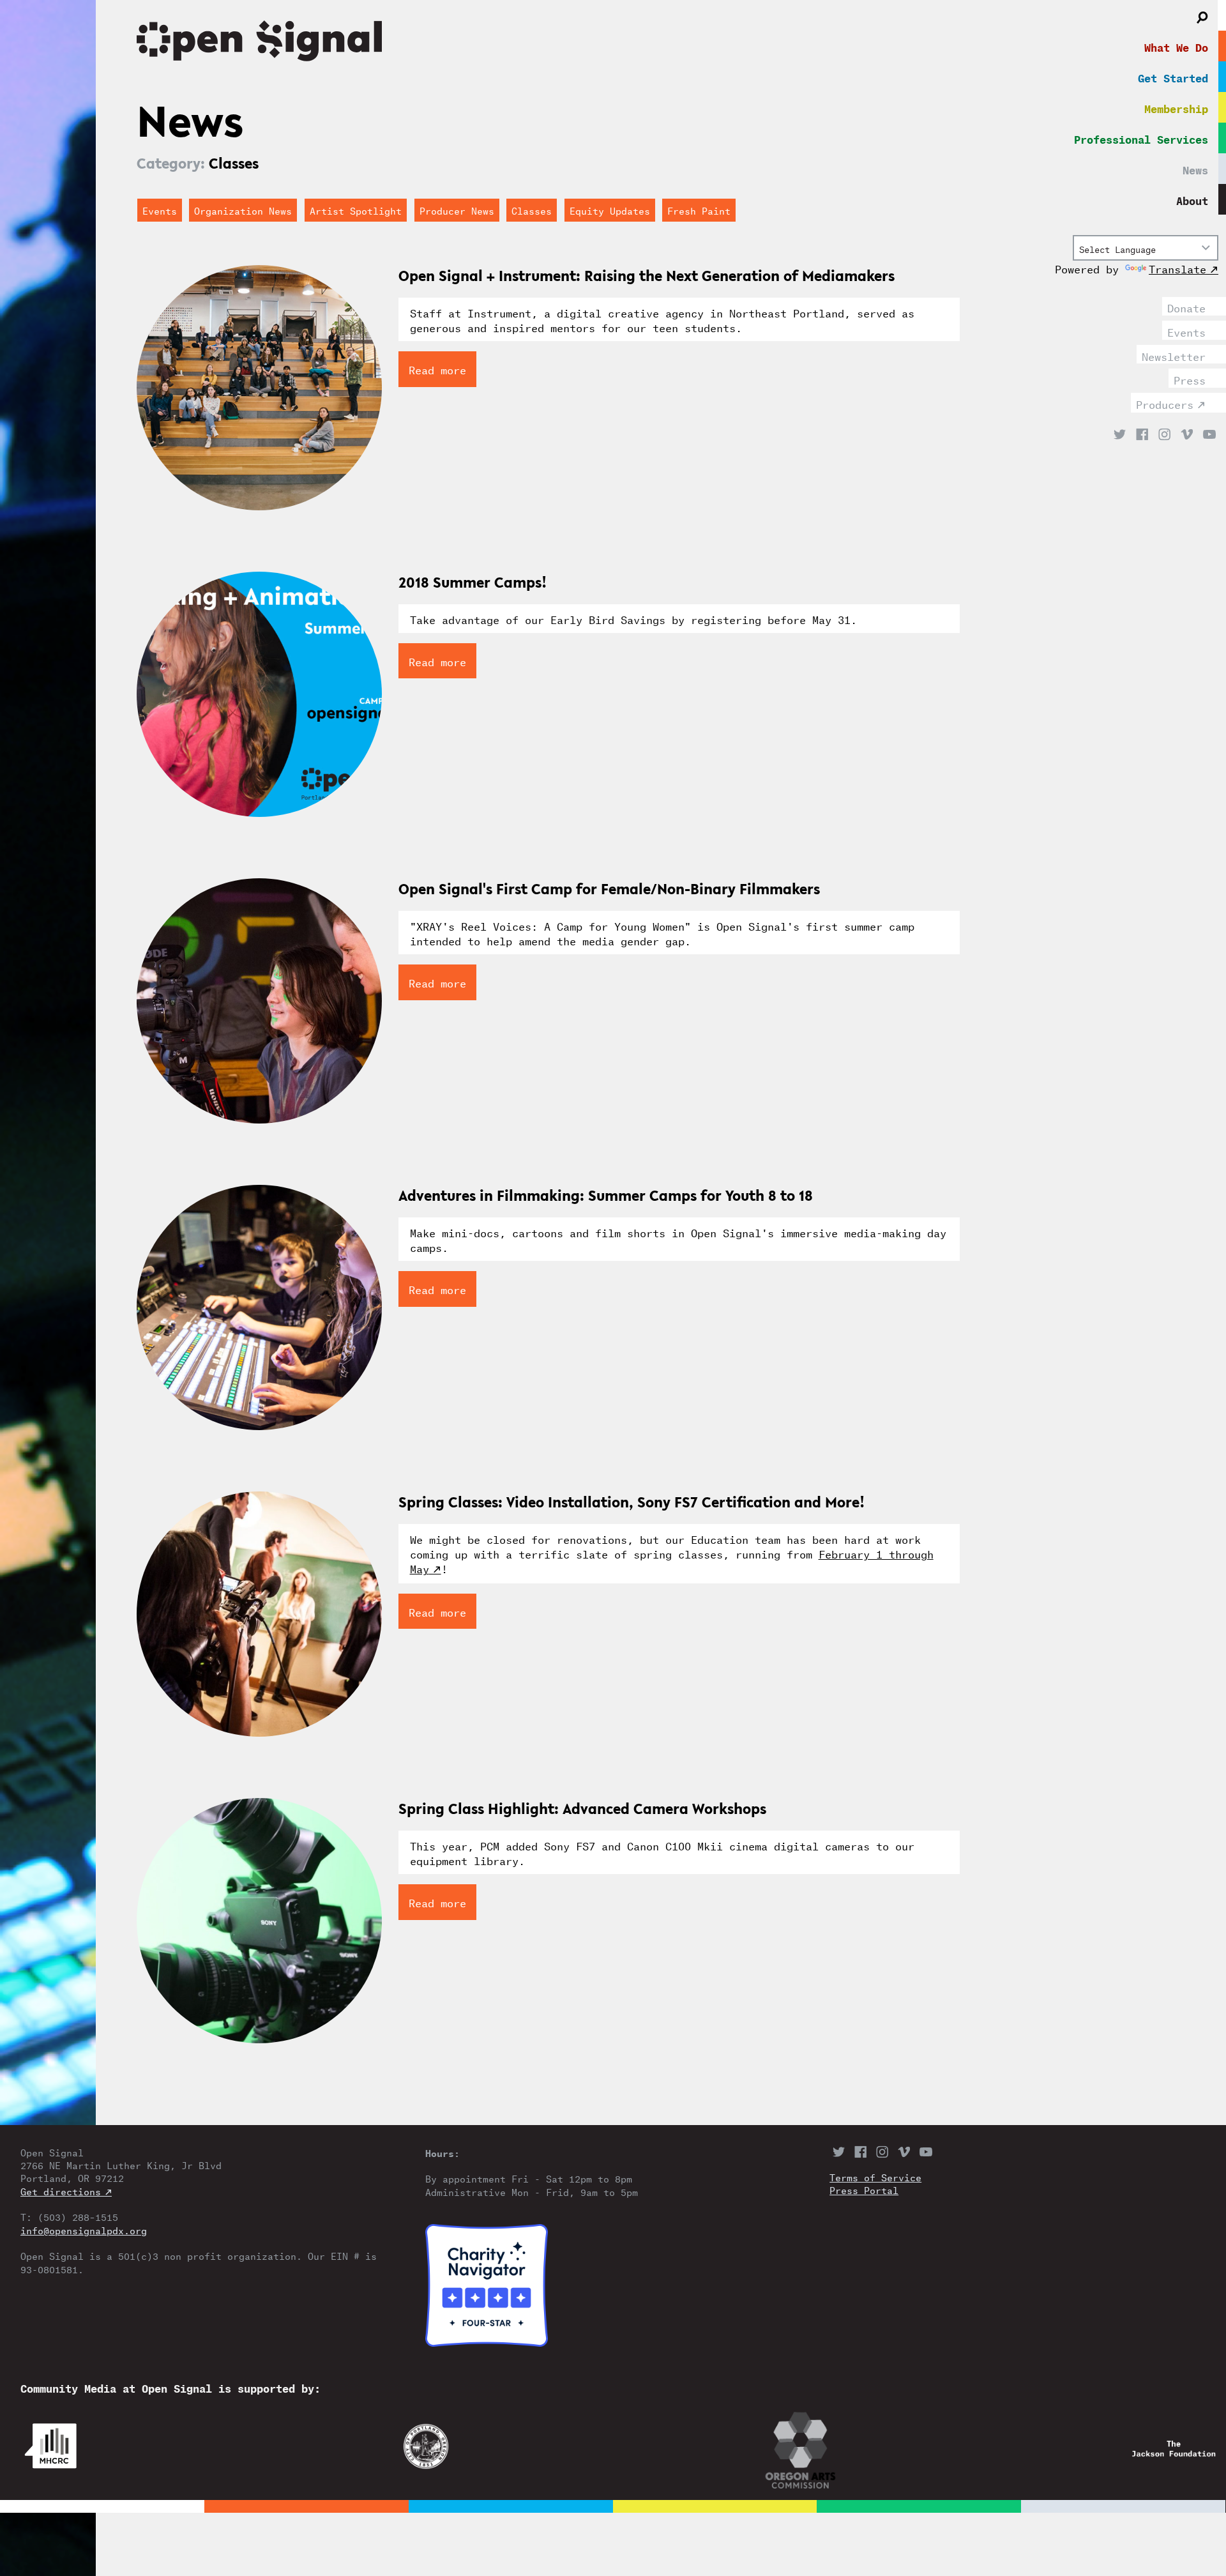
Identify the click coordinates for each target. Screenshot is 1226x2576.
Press (1190, 379)
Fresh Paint (699, 210)
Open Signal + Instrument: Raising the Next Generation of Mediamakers (647, 276)
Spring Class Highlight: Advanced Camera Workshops (582, 1809)
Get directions (61, 2191)
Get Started (1173, 77)
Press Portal (864, 2190)
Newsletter (1174, 355)
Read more (437, 369)
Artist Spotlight (356, 210)
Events (1186, 331)
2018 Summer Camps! (473, 582)
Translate (1177, 268)
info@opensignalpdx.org (84, 2230)
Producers (1165, 403)
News (1195, 169)
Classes (532, 210)
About (1192, 199)
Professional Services (1141, 138)
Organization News (243, 210)
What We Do (1176, 46)
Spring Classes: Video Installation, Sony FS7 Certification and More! (632, 1502)
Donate (1186, 307)
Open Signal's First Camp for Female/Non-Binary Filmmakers (609, 889)
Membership (1176, 107)
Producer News (457, 210)
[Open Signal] (568, 43)
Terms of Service (875, 2177)
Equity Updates (610, 210)
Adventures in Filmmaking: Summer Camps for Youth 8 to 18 (606, 1195)
